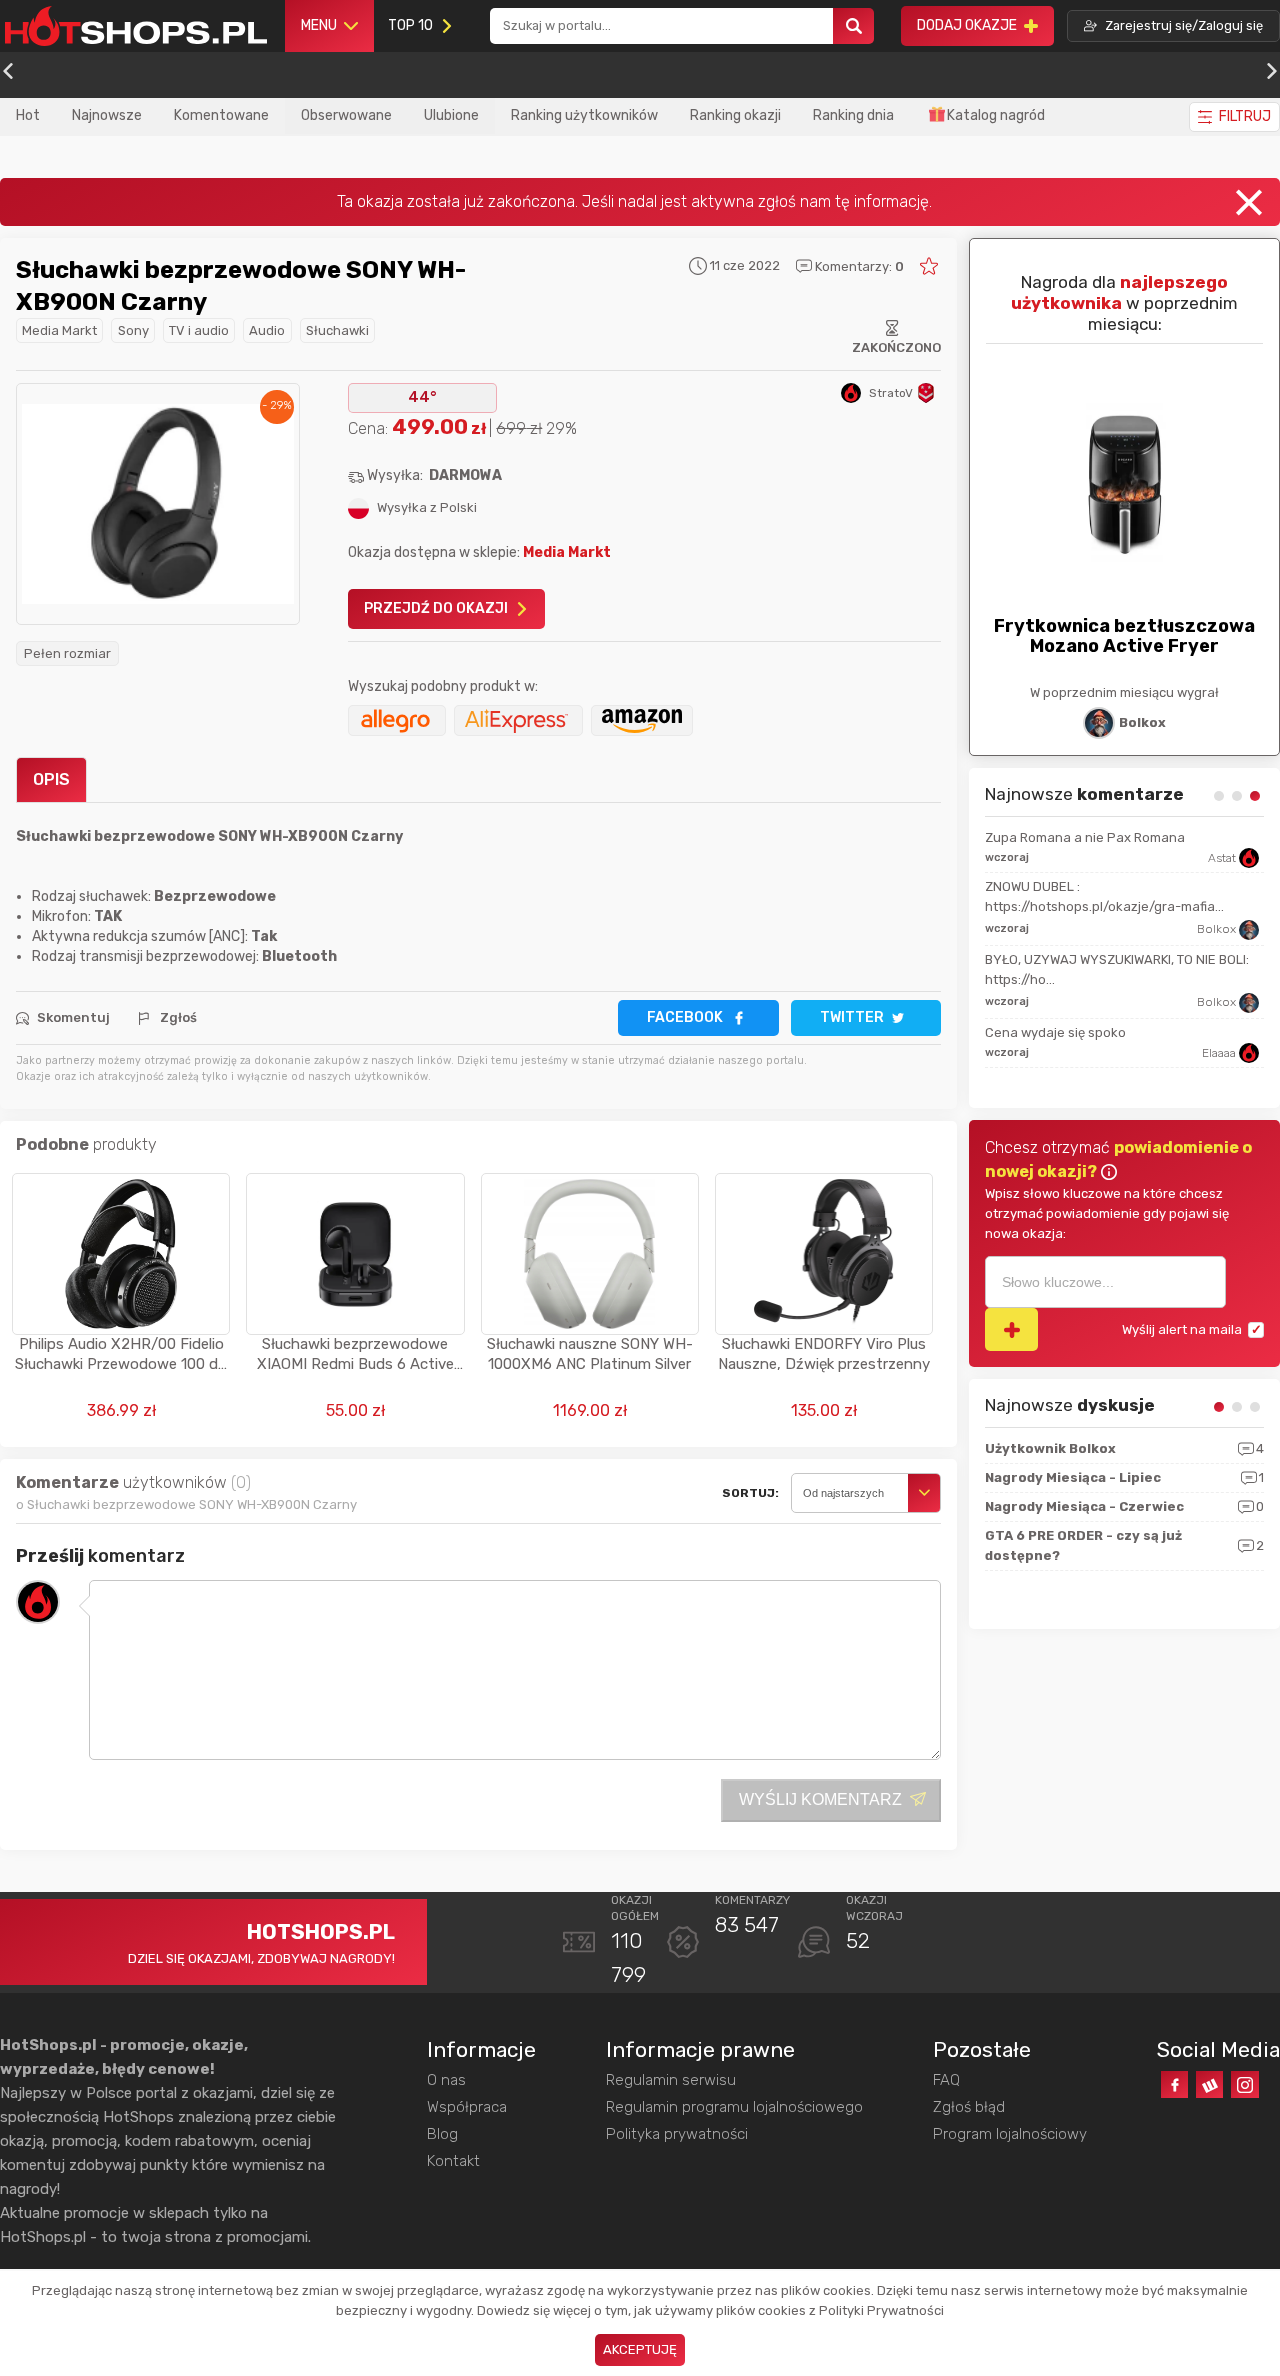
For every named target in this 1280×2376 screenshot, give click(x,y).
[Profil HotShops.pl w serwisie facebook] (1174, 2084)
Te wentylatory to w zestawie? (1078, 837)
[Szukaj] (854, 26)
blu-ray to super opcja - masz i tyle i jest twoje (1108, 1042)
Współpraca (467, 2107)
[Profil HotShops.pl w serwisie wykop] (1209, 2084)
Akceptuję (640, 2349)
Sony (133, 330)
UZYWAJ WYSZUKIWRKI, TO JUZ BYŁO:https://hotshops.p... (1079, 969)
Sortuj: (750, 1493)
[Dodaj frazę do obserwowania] (1011, 1329)
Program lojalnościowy (1010, 2134)
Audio (267, 330)
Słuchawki (337, 330)
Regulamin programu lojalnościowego (734, 2107)
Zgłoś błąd (969, 2107)
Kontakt (453, 2161)
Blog (442, 2134)
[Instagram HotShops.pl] (1244, 2084)
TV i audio (199, 330)
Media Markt (59, 330)
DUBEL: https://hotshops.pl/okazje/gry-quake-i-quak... (1106, 896)
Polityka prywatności (677, 2134)
